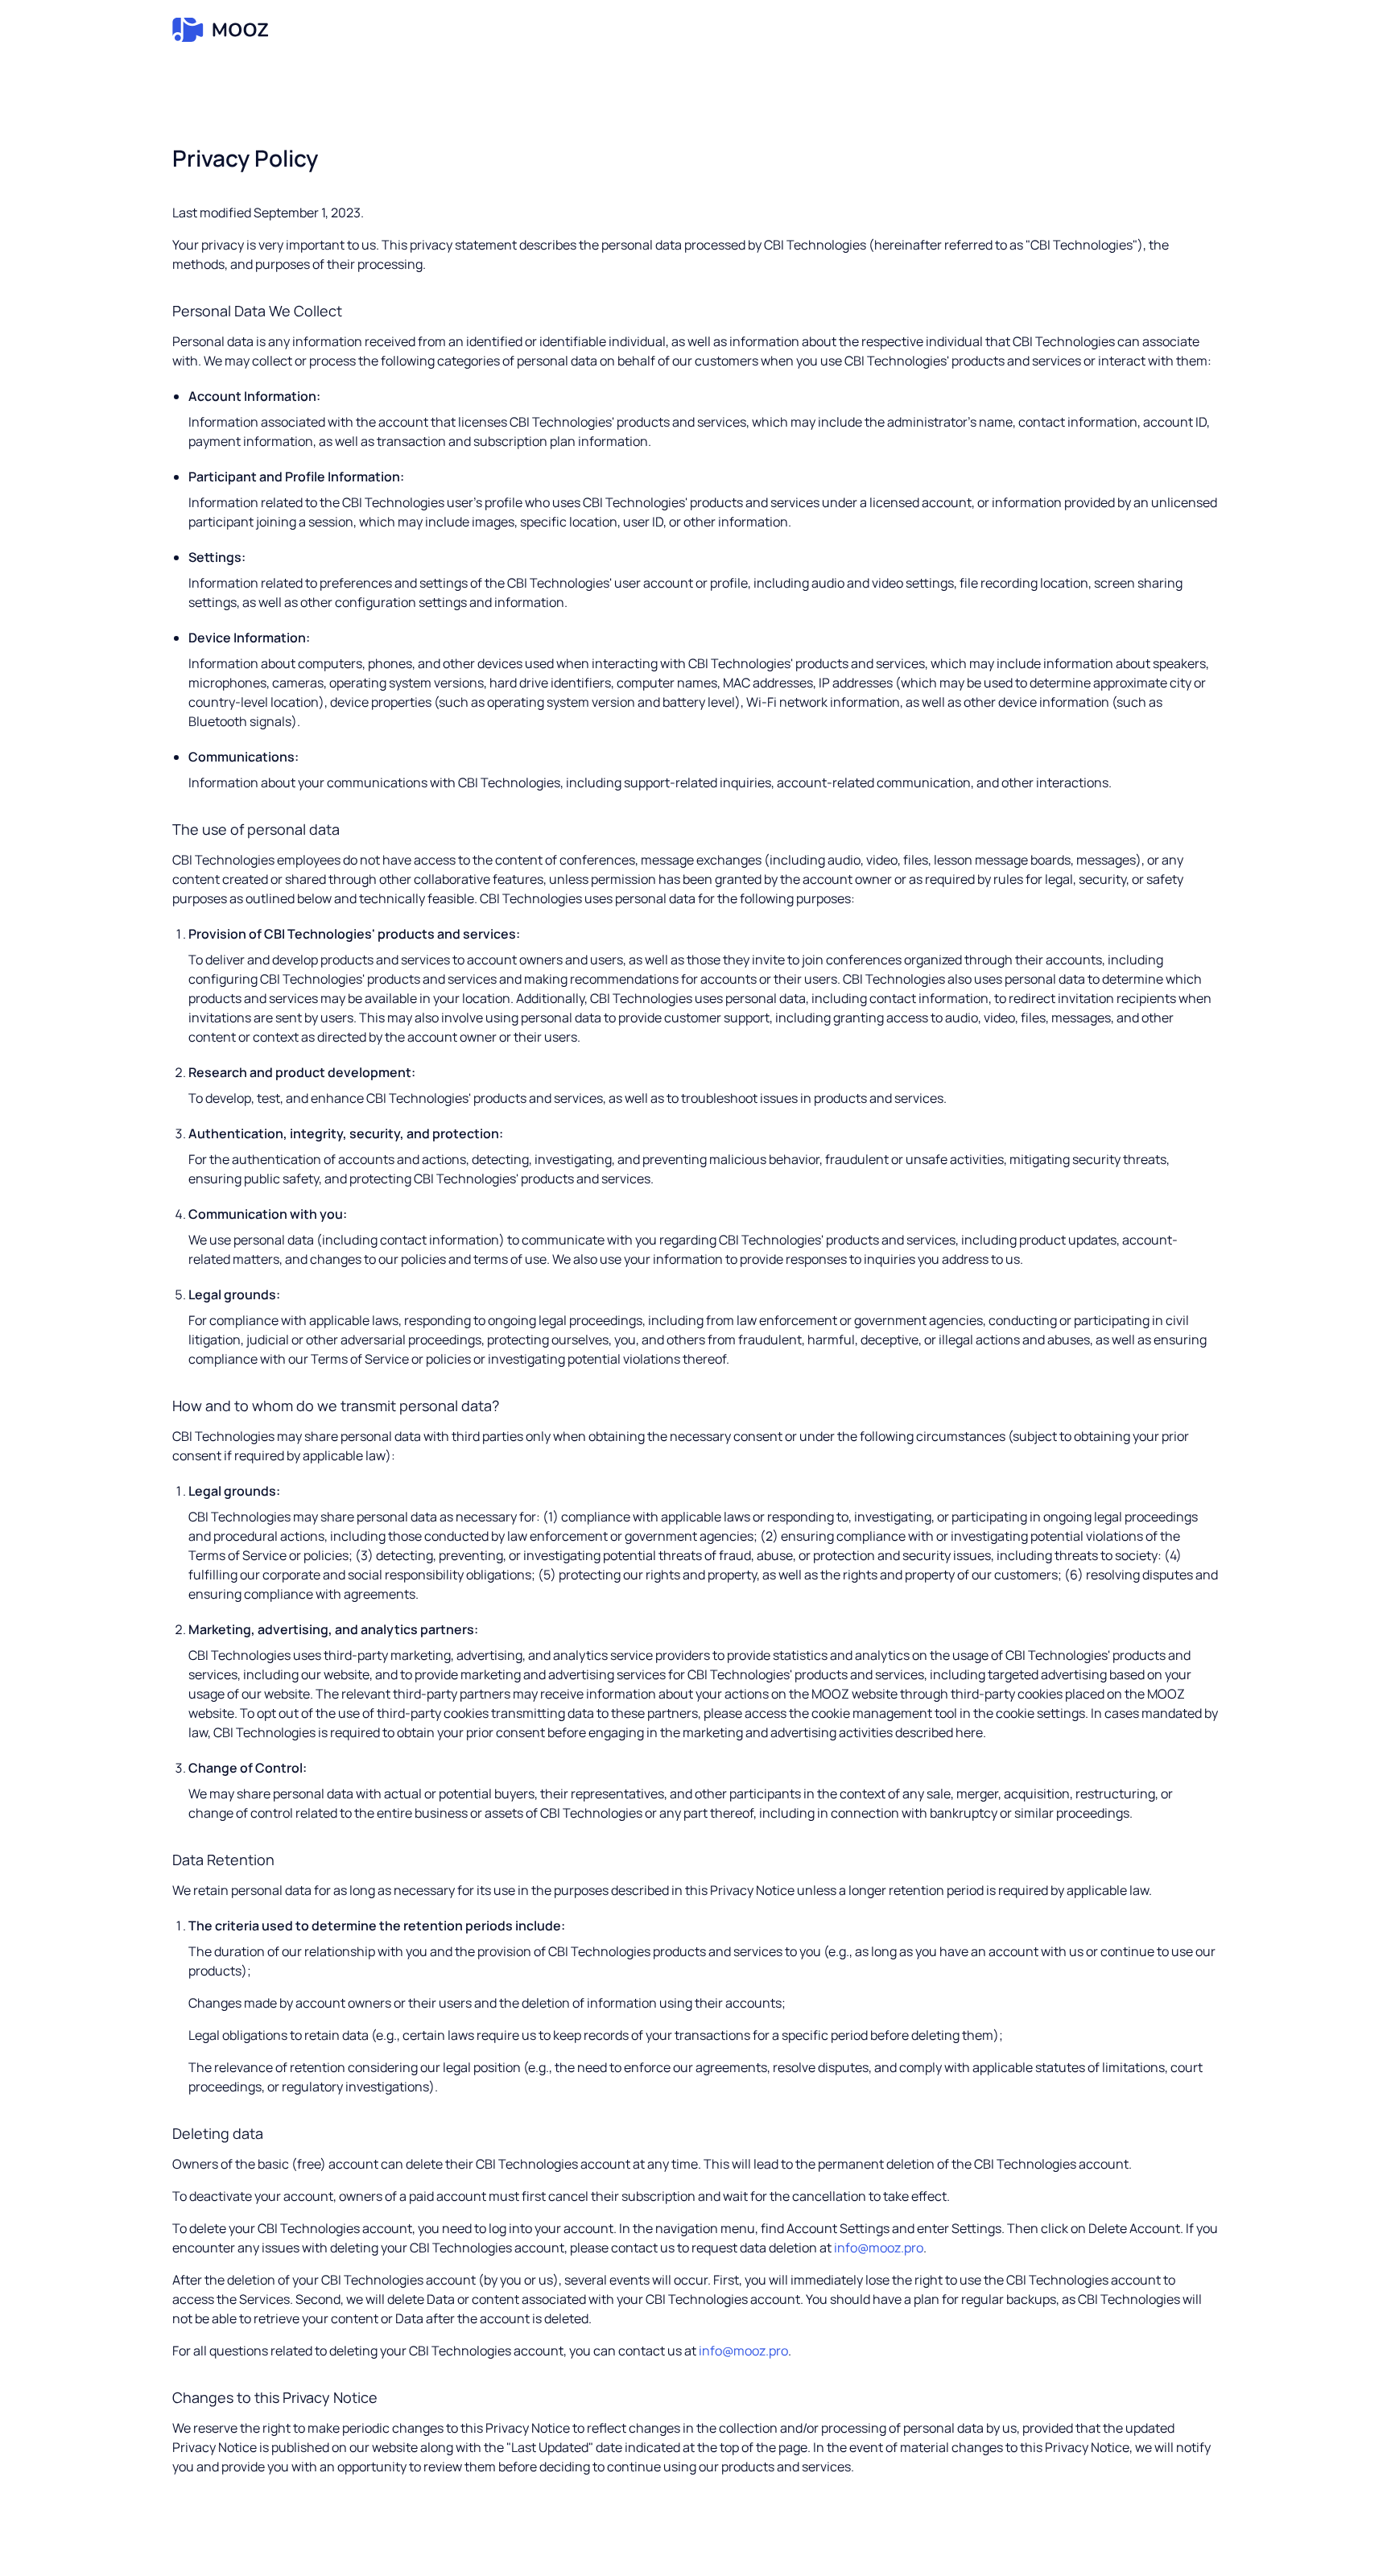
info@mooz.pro (879, 2248)
